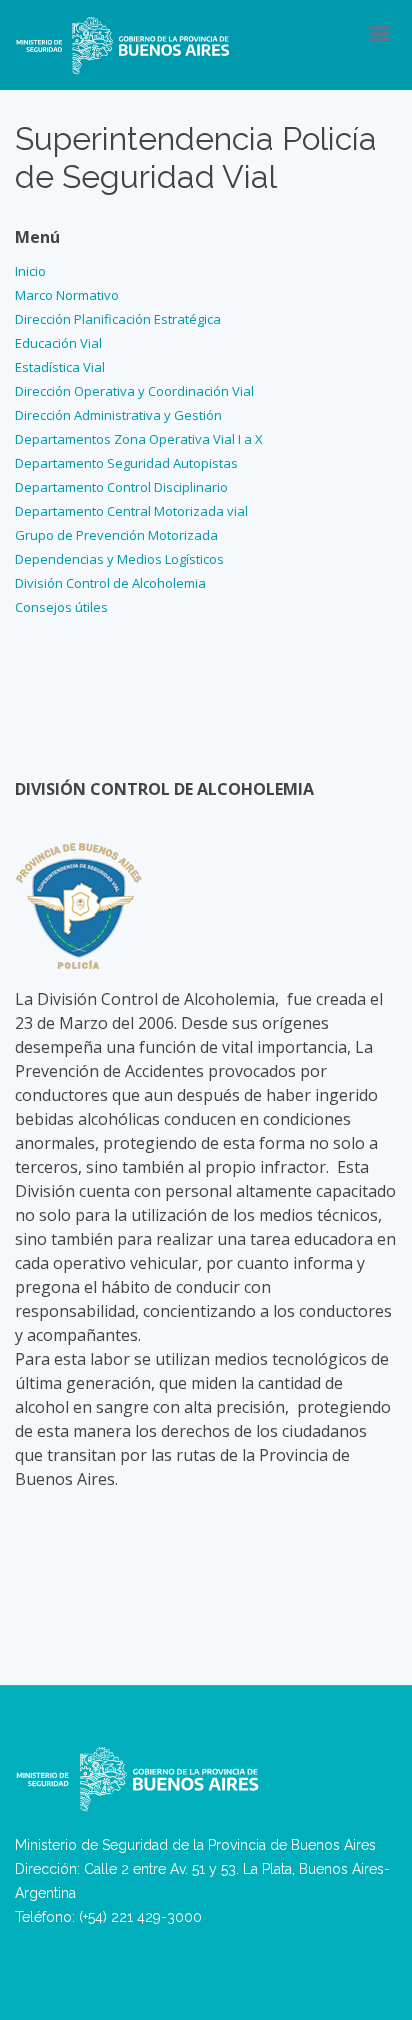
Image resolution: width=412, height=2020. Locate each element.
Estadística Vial (60, 367)
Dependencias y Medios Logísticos (119, 559)
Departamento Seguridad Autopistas (126, 463)
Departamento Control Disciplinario (121, 487)
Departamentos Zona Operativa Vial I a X (139, 439)
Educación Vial (58, 343)
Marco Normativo (67, 295)
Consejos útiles (61, 607)
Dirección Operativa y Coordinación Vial (134, 391)
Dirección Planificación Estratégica (118, 319)
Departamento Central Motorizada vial (131, 511)
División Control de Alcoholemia (110, 583)
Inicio (30, 271)
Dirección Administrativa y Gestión (118, 415)
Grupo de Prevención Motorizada (116, 535)
